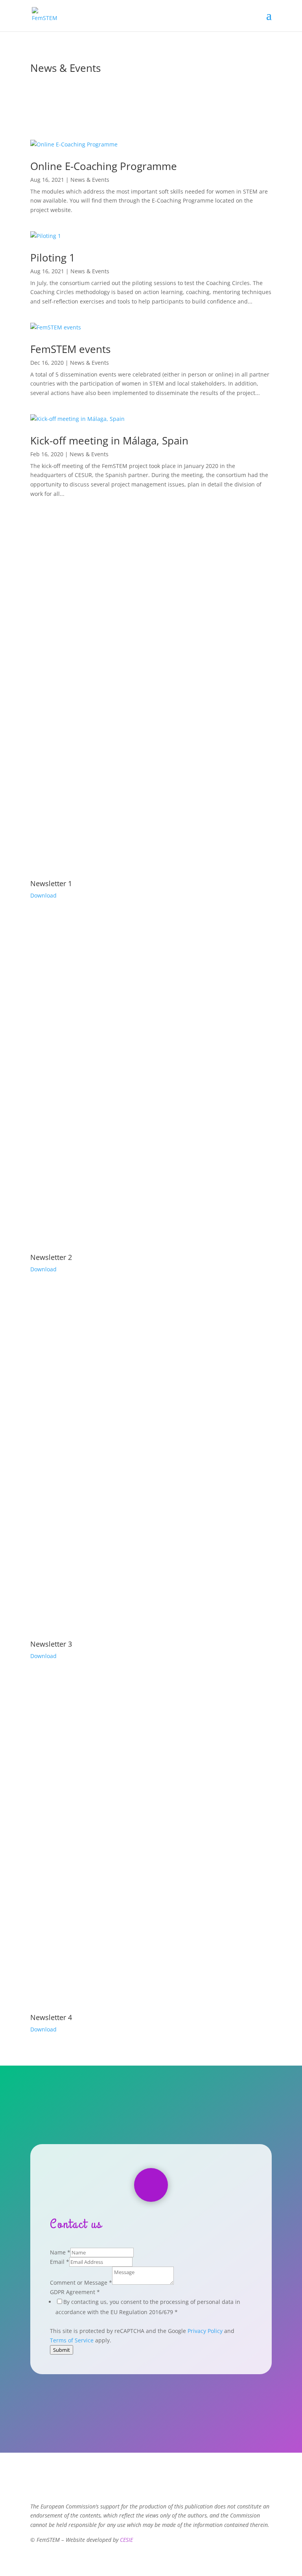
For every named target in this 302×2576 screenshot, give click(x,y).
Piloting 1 (53, 258)
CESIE (126, 2540)
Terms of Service (72, 2340)
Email (60, 2262)
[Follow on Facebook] (151, 2185)
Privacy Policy (205, 2331)
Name (60, 2252)
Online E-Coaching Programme (104, 166)
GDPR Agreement (75, 2292)
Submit (62, 2350)
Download (43, 895)
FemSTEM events (70, 349)
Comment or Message (81, 2283)
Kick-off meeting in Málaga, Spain (109, 441)
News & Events (90, 180)
